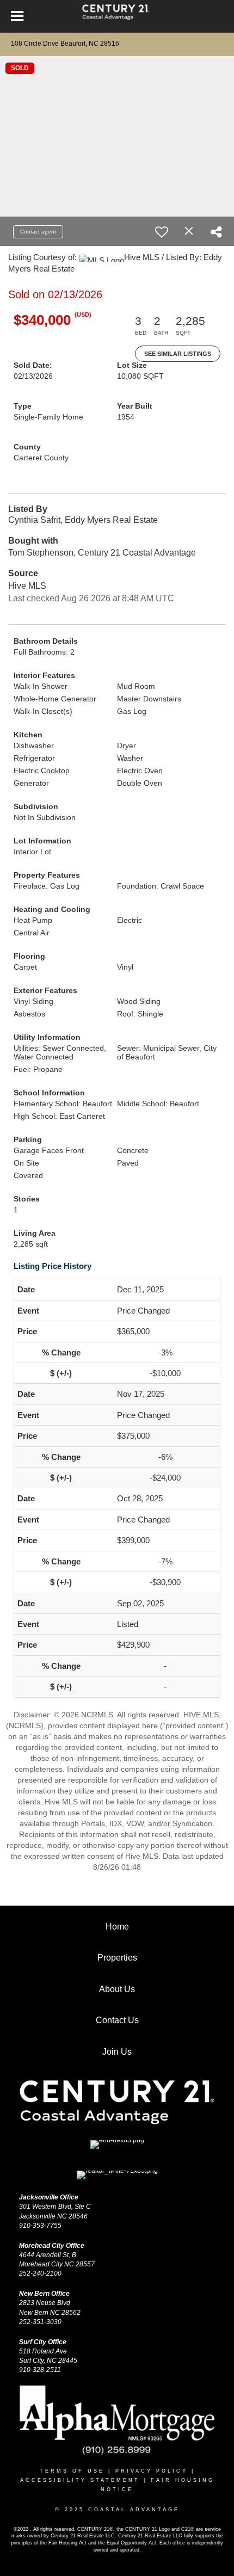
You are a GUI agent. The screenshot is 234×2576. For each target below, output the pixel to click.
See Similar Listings (178, 354)
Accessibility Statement (80, 2480)
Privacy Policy (152, 2471)
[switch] (162, 232)
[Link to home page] (117, 16)
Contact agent (38, 232)
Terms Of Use (72, 2471)
